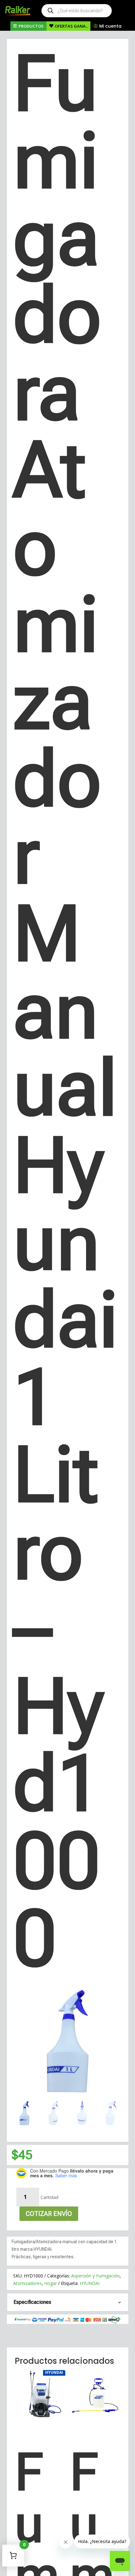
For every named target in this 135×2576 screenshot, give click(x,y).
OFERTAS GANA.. (71, 26)
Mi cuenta (110, 26)
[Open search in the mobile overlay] (77, 11)
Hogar (51, 2283)
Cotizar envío (49, 2214)
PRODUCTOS (31, 26)
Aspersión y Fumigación (95, 2276)
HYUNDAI (90, 2283)
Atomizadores (27, 2283)
